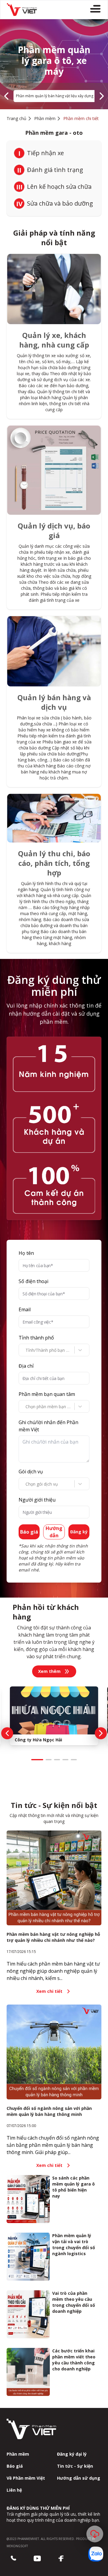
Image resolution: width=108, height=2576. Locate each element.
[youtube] (37, 2559)
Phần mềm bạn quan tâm (47, 1394)
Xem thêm (49, 1671)
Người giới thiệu (37, 1500)
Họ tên (26, 1253)
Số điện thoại (33, 1281)
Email (25, 1309)
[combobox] (26, 1350)
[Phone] (13, 2559)
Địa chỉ (26, 1366)
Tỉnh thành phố (36, 1338)
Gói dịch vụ (31, 1472)
